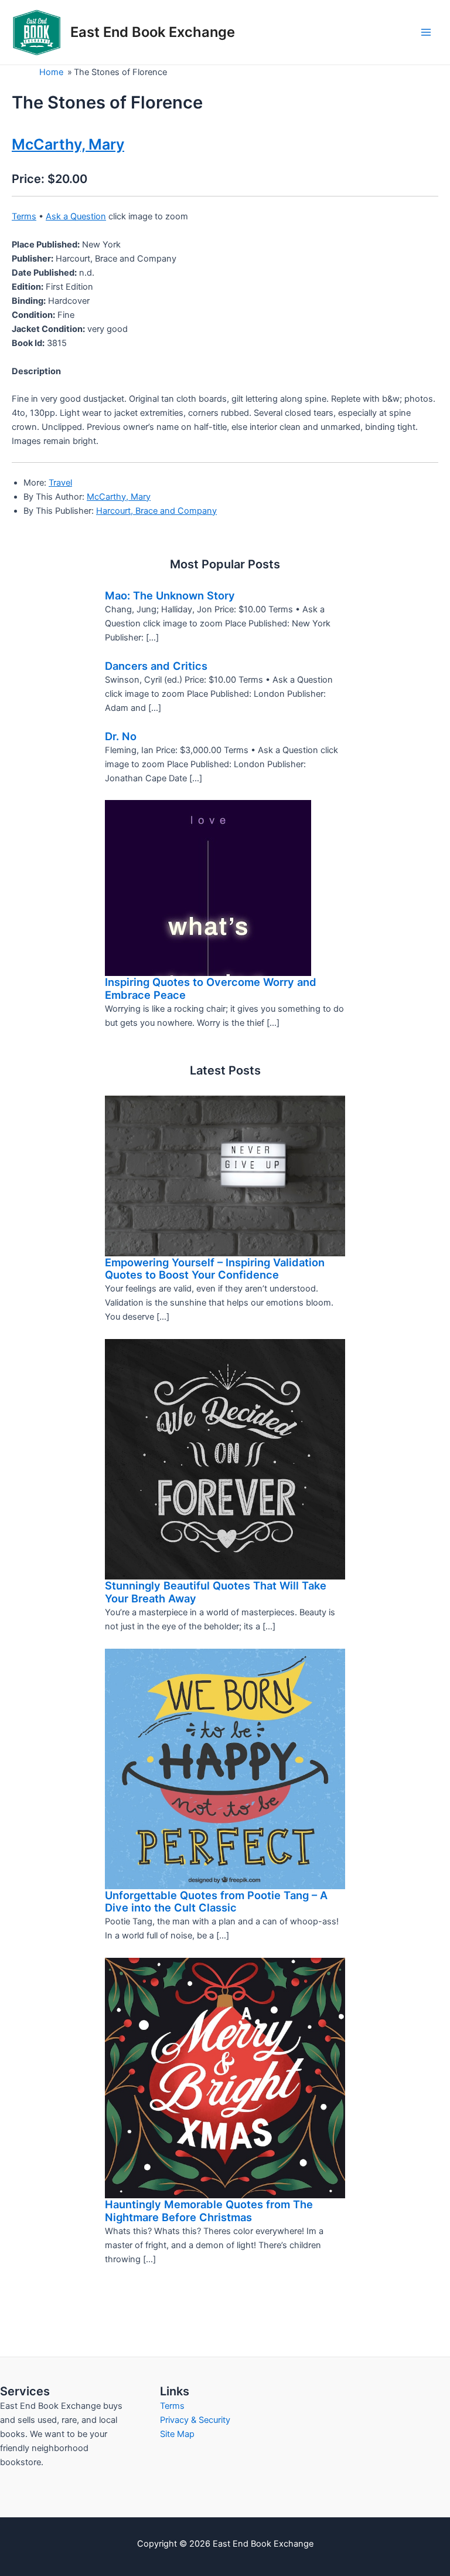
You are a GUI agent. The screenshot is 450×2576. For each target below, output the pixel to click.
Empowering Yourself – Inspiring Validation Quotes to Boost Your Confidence (215, 1269)
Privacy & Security (195, 2420)
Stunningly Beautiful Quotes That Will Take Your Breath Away (216, 1592)
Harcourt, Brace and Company (156, 511)
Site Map (177, 2434)
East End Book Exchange (153, 32)
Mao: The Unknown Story (170, 595)
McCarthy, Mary (119, 497)
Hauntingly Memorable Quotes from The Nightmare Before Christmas (209, 2211)
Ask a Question (76, 216)
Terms (24, 216)
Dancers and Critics (156, 666)
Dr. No (121, 736)
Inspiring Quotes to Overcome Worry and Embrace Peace (211, 988)
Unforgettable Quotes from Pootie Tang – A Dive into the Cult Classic (216, 1902)
